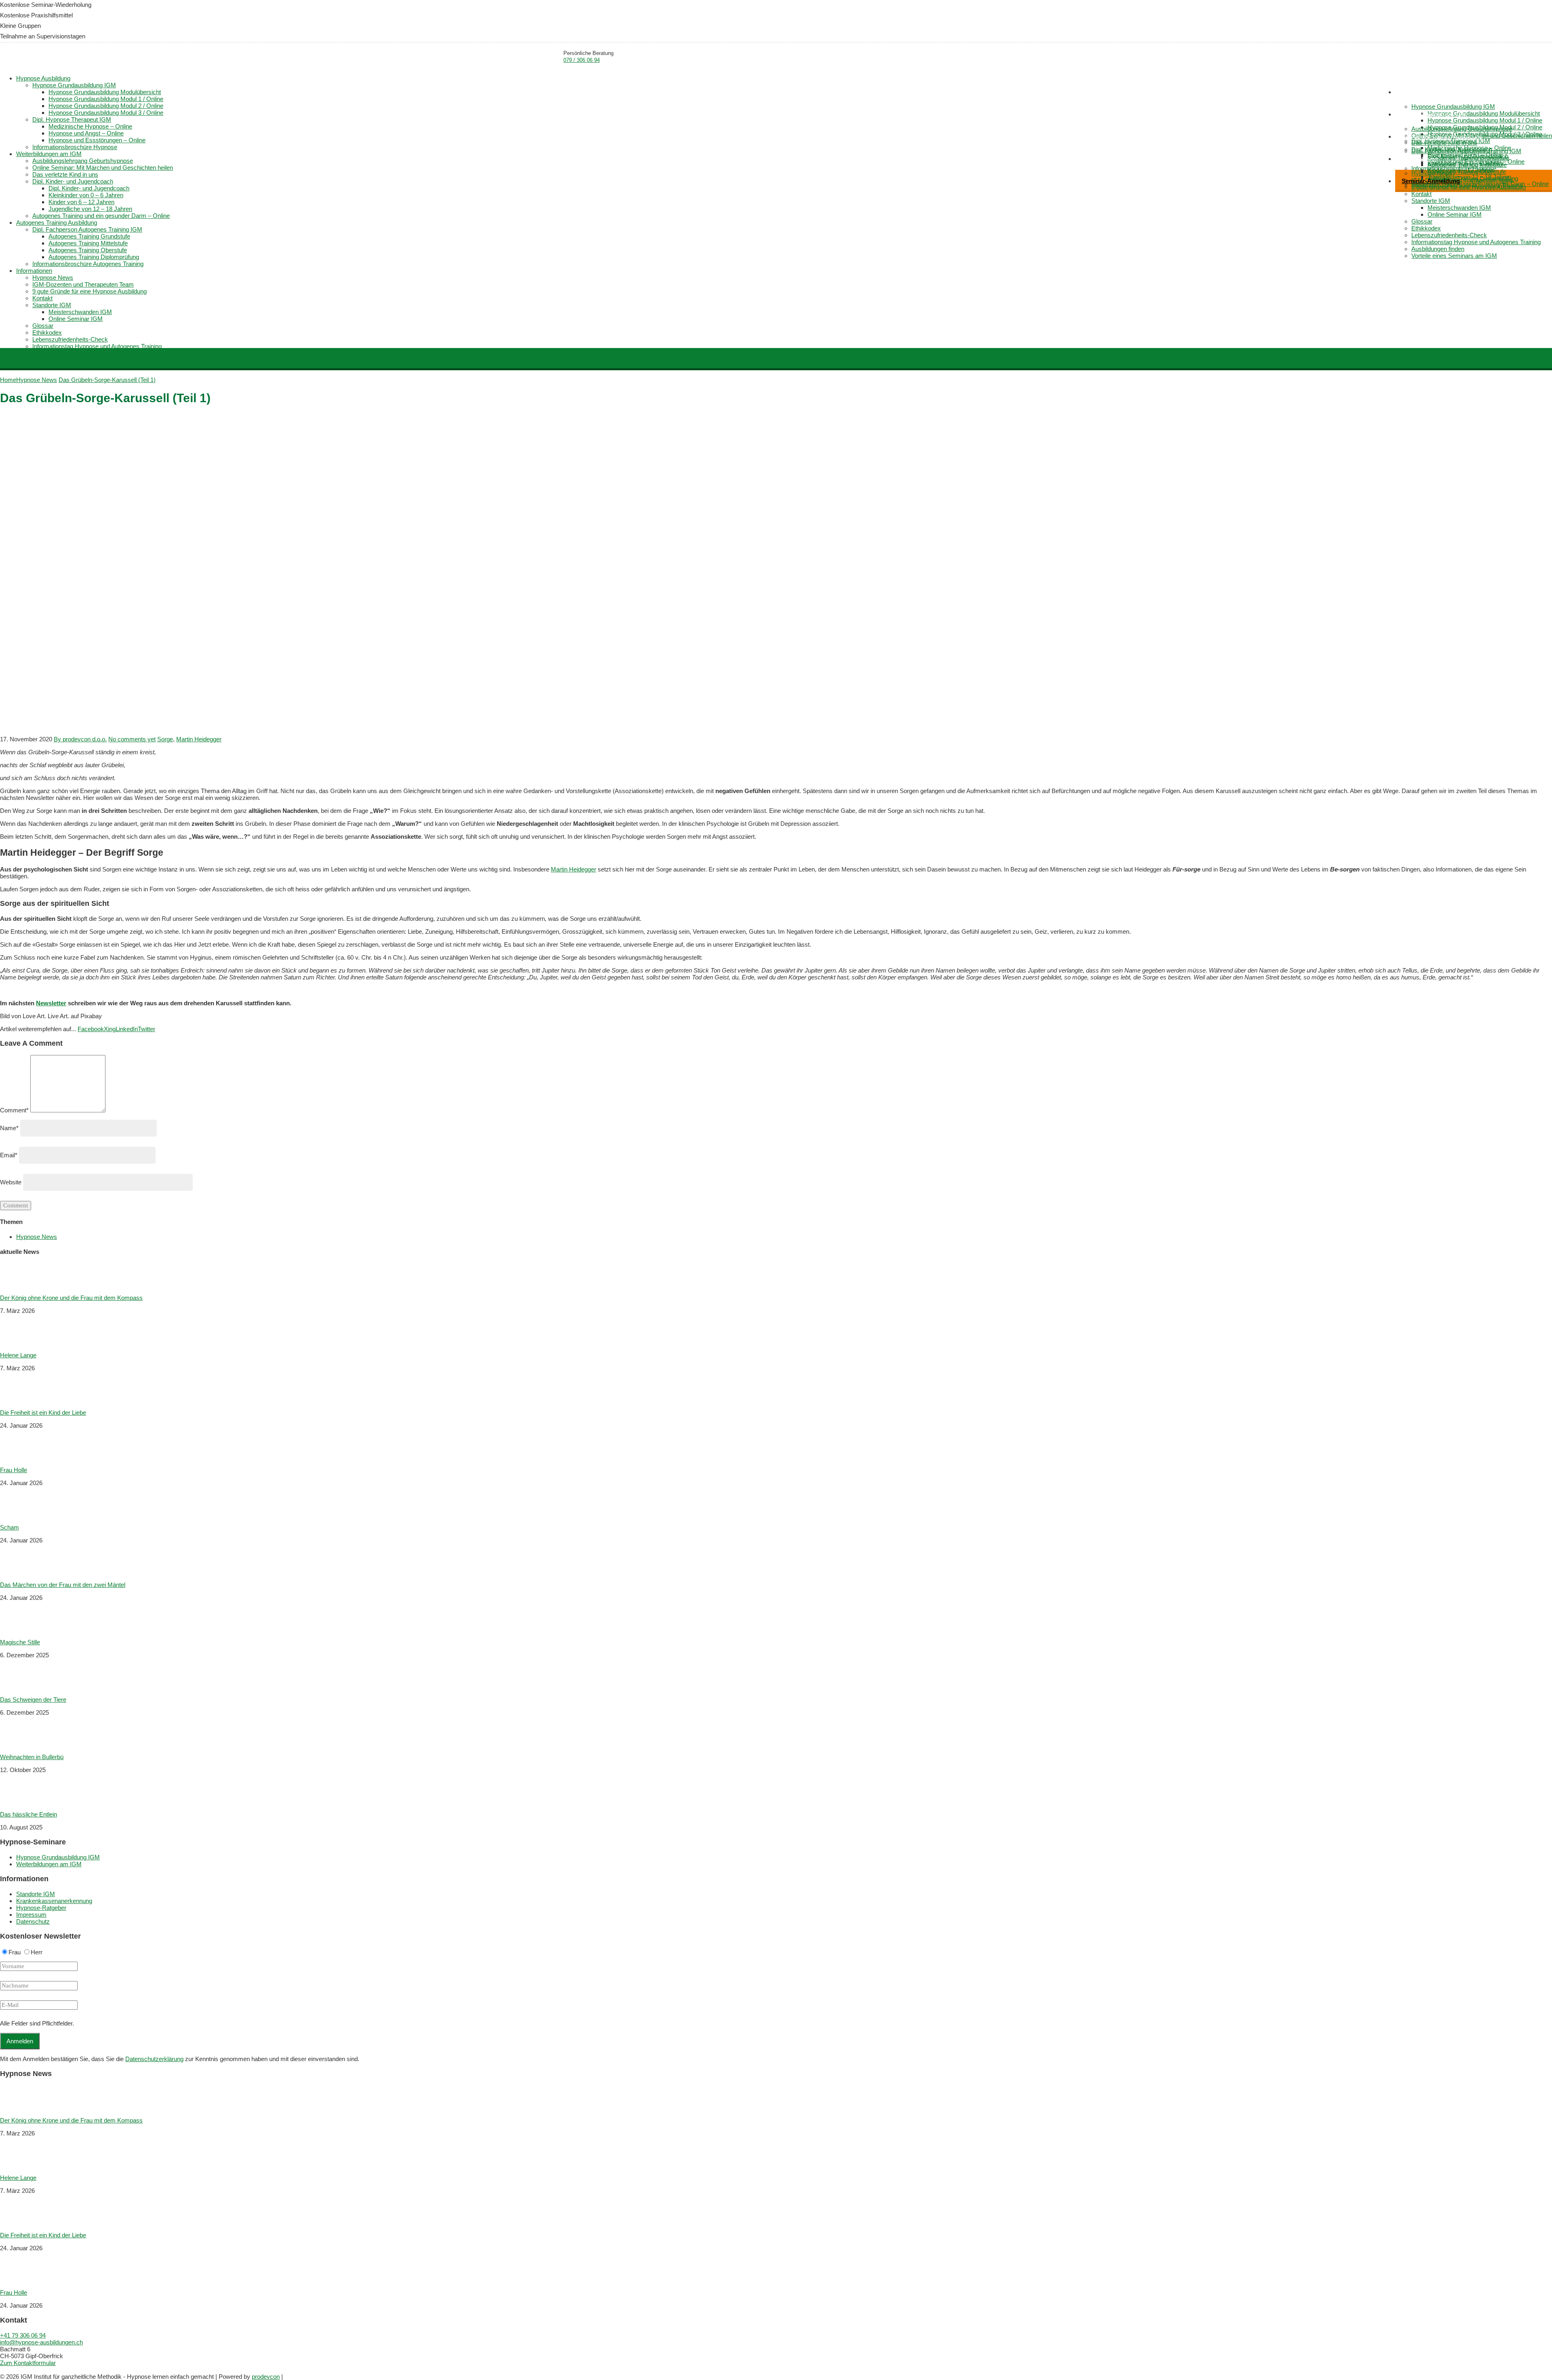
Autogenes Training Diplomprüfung (94, 257)
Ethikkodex (1426, 228)
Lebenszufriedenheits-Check (1449, 235)
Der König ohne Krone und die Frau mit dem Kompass (71, 1298)
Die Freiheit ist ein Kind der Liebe (43, 1413)
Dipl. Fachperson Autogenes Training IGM (1466, 151)
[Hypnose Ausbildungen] (51, 59)
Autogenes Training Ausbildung (1442, 136)
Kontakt (1421, 194)
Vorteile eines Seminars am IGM (1454, 256)
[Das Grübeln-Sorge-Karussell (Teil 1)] (242, 726)
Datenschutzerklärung (154, 2059)
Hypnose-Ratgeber (41, 1908)
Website (11, 1182)
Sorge (165, 739)
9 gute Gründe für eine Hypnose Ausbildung (1469, 187)
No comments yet (132, 739)
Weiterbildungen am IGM (1434, 114)
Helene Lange (18, 1355)
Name (9, 1128)
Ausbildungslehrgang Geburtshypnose (1462, 129)
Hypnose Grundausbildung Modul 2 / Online (106, 106)
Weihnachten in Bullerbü (32, 1757)
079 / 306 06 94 (582, 60)
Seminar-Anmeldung (1431, 181)
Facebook (91, 1029)
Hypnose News (53, 277)
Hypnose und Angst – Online (86, 133)
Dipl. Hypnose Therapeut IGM (72, 119)
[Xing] (8, 2370)
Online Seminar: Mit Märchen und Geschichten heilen (103, 168)
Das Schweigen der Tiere (33, 1700)
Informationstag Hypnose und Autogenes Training (1476, 242)
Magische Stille (20, 1642)
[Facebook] (4, 2370)
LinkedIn (127, 1029)
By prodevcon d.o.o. (80, 739)
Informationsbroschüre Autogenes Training (88, 264)
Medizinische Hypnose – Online (90, 126)
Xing (110, 1029)
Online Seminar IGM (1455, 214)
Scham (9, 1527)
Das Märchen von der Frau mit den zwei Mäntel (63, 1585)
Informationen (1420, 159)
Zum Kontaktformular (28, 2363)
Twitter (147, 1029)
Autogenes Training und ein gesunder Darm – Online (101, 216)
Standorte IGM (1431, 201)
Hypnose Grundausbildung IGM (1453, 107)
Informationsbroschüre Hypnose (75, 147)
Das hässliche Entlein (28, 1814)
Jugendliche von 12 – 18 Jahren (90, 209)
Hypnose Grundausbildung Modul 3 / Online (106, 113)
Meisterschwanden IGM (1459, 208)
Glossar (1422, 221)
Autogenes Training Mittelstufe (1467, 165)
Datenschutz (33, 1921)
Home (1360, 85)
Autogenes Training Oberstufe (1467, 172)
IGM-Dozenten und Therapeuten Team (83, 284)
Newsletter (51, 1003)
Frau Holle (14, 1470)
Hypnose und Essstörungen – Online (97, 140)
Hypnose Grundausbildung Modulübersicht (1484, 113)
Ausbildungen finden (1438, 249)
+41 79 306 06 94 (23, 2335)
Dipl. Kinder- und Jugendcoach (73, 181)
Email (9, 1155)
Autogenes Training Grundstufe (1468, 158)
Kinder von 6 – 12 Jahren (81, 202)
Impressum (31, 1915)
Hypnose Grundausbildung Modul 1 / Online (1485, 120)
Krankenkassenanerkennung (54, 1901)
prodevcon (266, 2377)
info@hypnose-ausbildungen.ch (41, 2342)
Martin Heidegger (199, 739)
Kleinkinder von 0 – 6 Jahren (86, 195)
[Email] (1, 2370)
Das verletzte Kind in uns (1444, 142)
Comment (14, 1110)
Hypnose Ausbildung (1429, 92)
